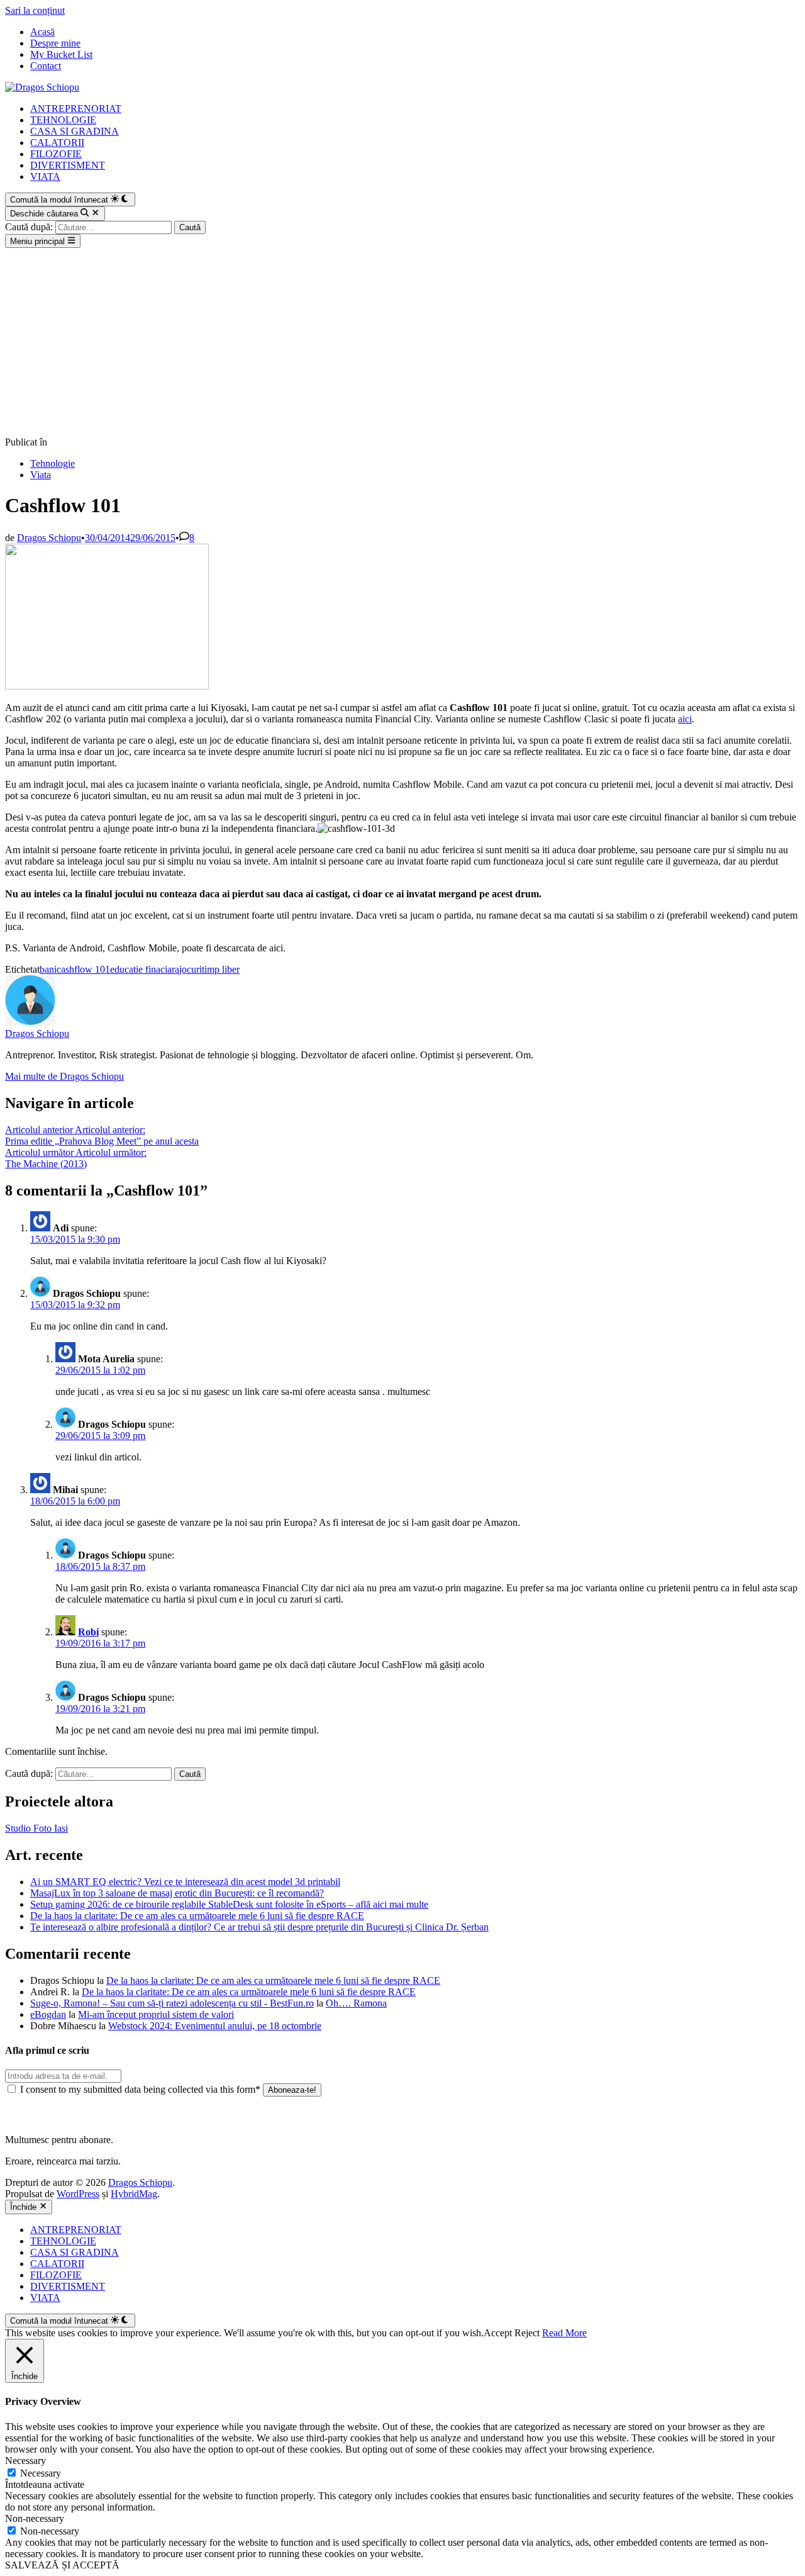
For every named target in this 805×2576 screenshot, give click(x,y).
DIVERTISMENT (68, 165)
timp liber (221, 969)
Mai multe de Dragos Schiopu (64, 1076)
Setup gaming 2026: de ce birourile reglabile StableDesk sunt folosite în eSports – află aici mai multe (229, 1904)
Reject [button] (527, 2333)
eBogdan (48, 2014)
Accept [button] (498, 2333)
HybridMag (134, 2194)
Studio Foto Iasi (36, 1828)
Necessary (41, 2473)
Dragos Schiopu (49, 538)
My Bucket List (61, 54)
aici (685, 719)
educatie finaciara (145, 969)
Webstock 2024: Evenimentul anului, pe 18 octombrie (215, 2026)
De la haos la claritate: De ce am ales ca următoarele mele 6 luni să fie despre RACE (197, 1916)
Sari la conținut (35, 10)
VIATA (45, 176)
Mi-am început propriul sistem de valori (156, 2014)
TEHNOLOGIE (63, 120)
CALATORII (57, 143)
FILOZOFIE (56, 154)
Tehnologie (53, 463)
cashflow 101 (83, 969)
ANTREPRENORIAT (76, 109)
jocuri (191, 969)
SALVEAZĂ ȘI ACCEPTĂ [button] (62, 2565)
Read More (564, 2333)
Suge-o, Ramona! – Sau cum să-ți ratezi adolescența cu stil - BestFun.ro (172, 2003)
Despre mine (55, 43)
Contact (46, 66)
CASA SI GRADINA (75, 131)
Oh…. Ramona (356, 2003)
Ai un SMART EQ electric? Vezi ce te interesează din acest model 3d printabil (185, 1882)
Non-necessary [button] (35, 2518)
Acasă (42, 32)
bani (48, 969)
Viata (41, 475)
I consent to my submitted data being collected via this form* (140, 2089)
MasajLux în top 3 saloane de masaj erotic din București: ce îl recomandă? (177, 1893)
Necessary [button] (25, 2461)
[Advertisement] (402, 342)
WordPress (78, 2194)
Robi (88, 1632)
